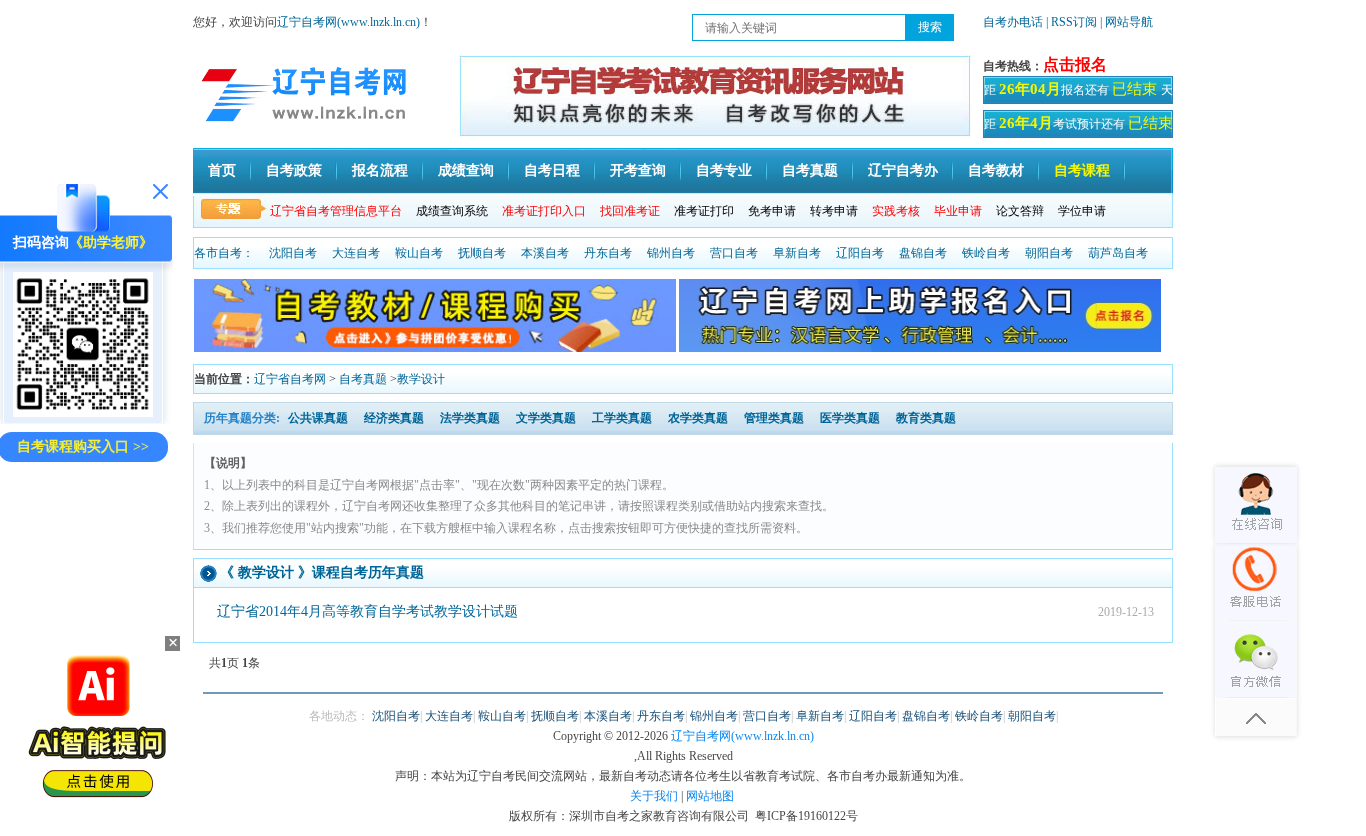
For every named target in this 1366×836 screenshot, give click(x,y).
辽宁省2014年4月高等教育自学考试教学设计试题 (367, 611)
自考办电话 (1013, 22)
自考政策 (294, 170)
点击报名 (1075, 64)
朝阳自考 (1049, 253)
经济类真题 (394, 418)
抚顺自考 (482, 253)
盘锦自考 (923, 253)
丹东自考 (608, 253)
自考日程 (552, 170)
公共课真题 (318, 418)
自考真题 (810, 170)
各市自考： (224, 253)
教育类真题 (926, 418)
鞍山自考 (419, 253)
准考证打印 (704, 211)
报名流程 (380, 170)
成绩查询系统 (452, 211)
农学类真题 (698, 418)
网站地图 (710, 796)
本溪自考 (545, 253)
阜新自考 (797, 253)
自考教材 (996, 170)
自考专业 (724, 170)
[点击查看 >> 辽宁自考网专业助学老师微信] (83, 412)
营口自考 (734, 253)
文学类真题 (546, 418)
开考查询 (638, 170)
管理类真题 (774, 418)
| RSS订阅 (1071, 22)
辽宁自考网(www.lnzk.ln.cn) (348, 22)
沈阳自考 (293, 253)
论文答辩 (1020, 211)
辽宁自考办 (903, 170)
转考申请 (834, 211)
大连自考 (356, 253)
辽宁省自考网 (290, 379)
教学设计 (421, 379)
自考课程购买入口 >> (83, 446)
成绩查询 (466, 170)
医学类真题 (850, 418)
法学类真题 (470, 418)
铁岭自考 (986, 253)
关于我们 (654, 796)
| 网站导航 (1126, 22)
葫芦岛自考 (1118, 253)
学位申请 (1082, 211)
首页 (222, 170)
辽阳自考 (860, 253)
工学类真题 (622, 418)
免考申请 (772, 211)
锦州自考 (671, 253)
